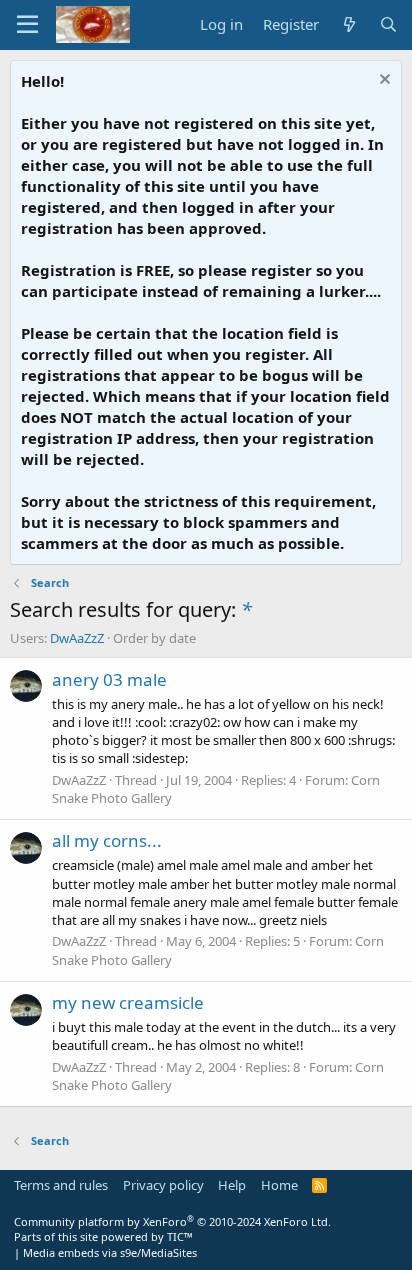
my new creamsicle (128, 1002)
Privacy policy (163, 1185)
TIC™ (180, 1236)
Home (279, 1185)
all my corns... (107, 840)
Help (232, 1185)
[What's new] (348, 24)
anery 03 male (109, 679)
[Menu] (27, 25)
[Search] (388, 24)
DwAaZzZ (77, 638)
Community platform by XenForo (172, 1221)
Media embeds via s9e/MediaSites (110, 1252)
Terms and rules (61, 1185)
